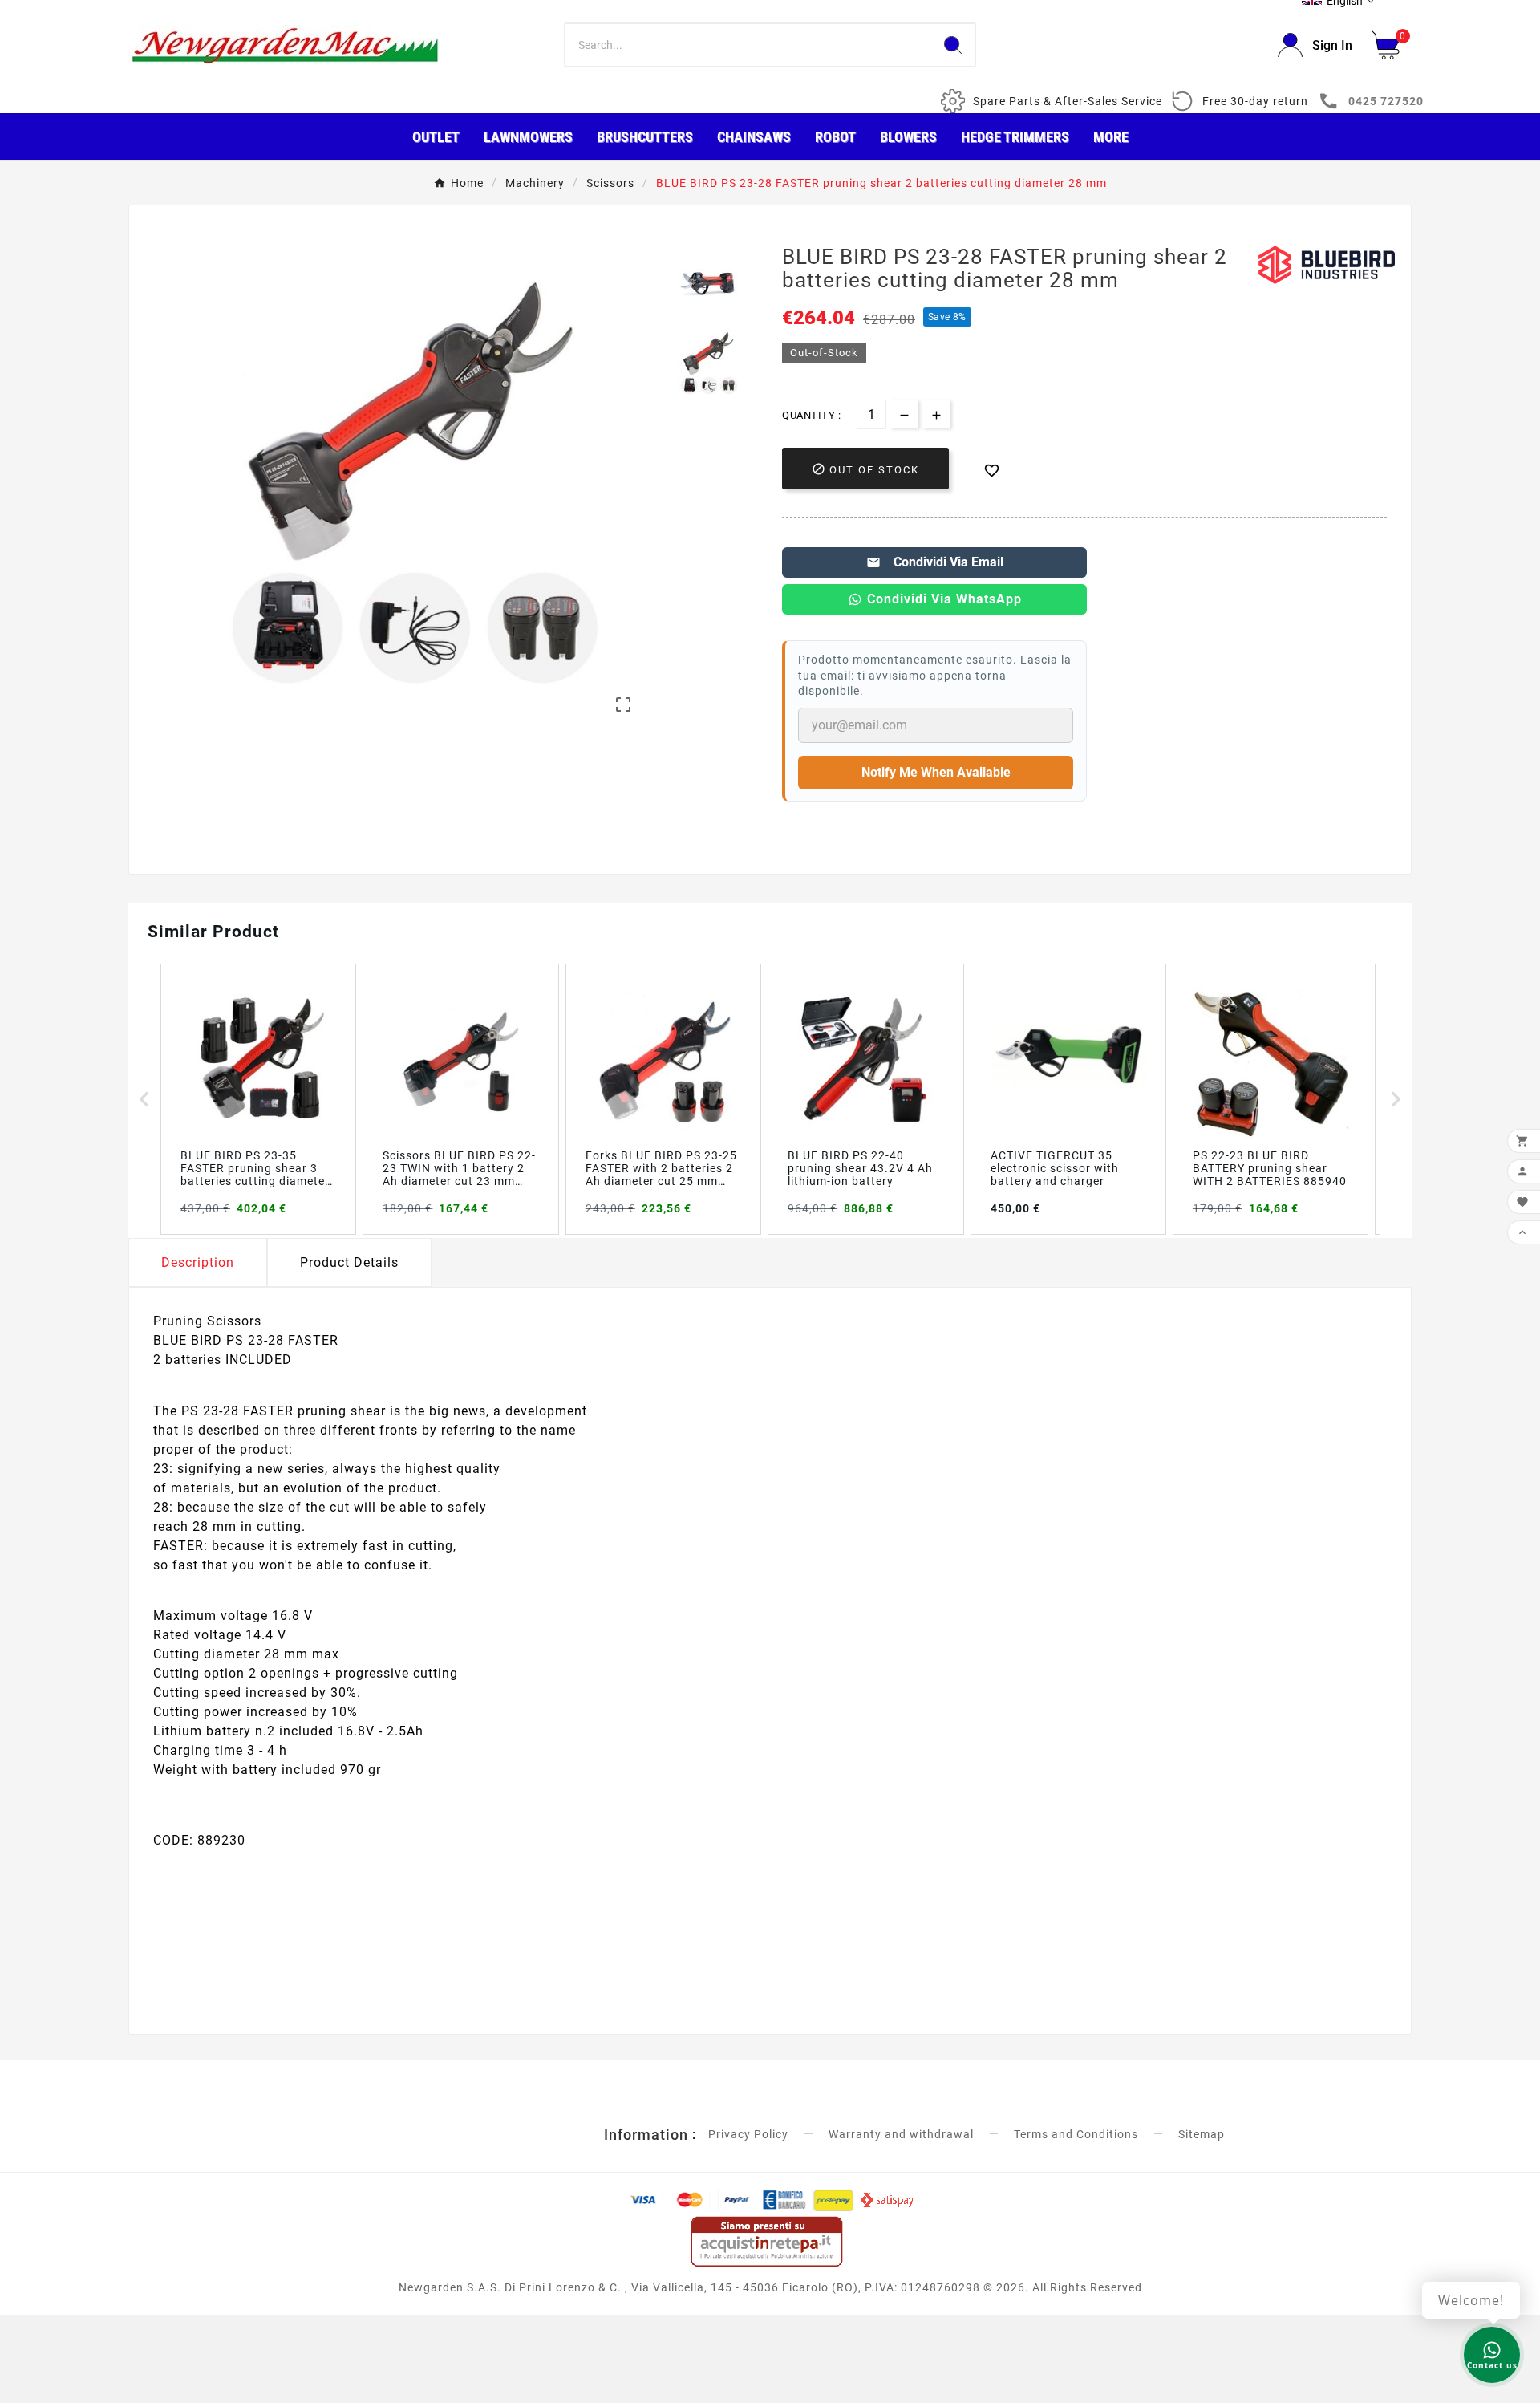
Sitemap (1202, 2134)
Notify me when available (936, 772)
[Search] (953, 45)
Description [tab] (198, 1262)
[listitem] (258, 1099)
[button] (144, 1099)
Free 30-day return (1255, 101)
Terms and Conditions (1076, 2134)
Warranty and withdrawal (901, 2134)
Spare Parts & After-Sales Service (1068, 101)
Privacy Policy (748, 2134)
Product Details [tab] (349, 1262)
